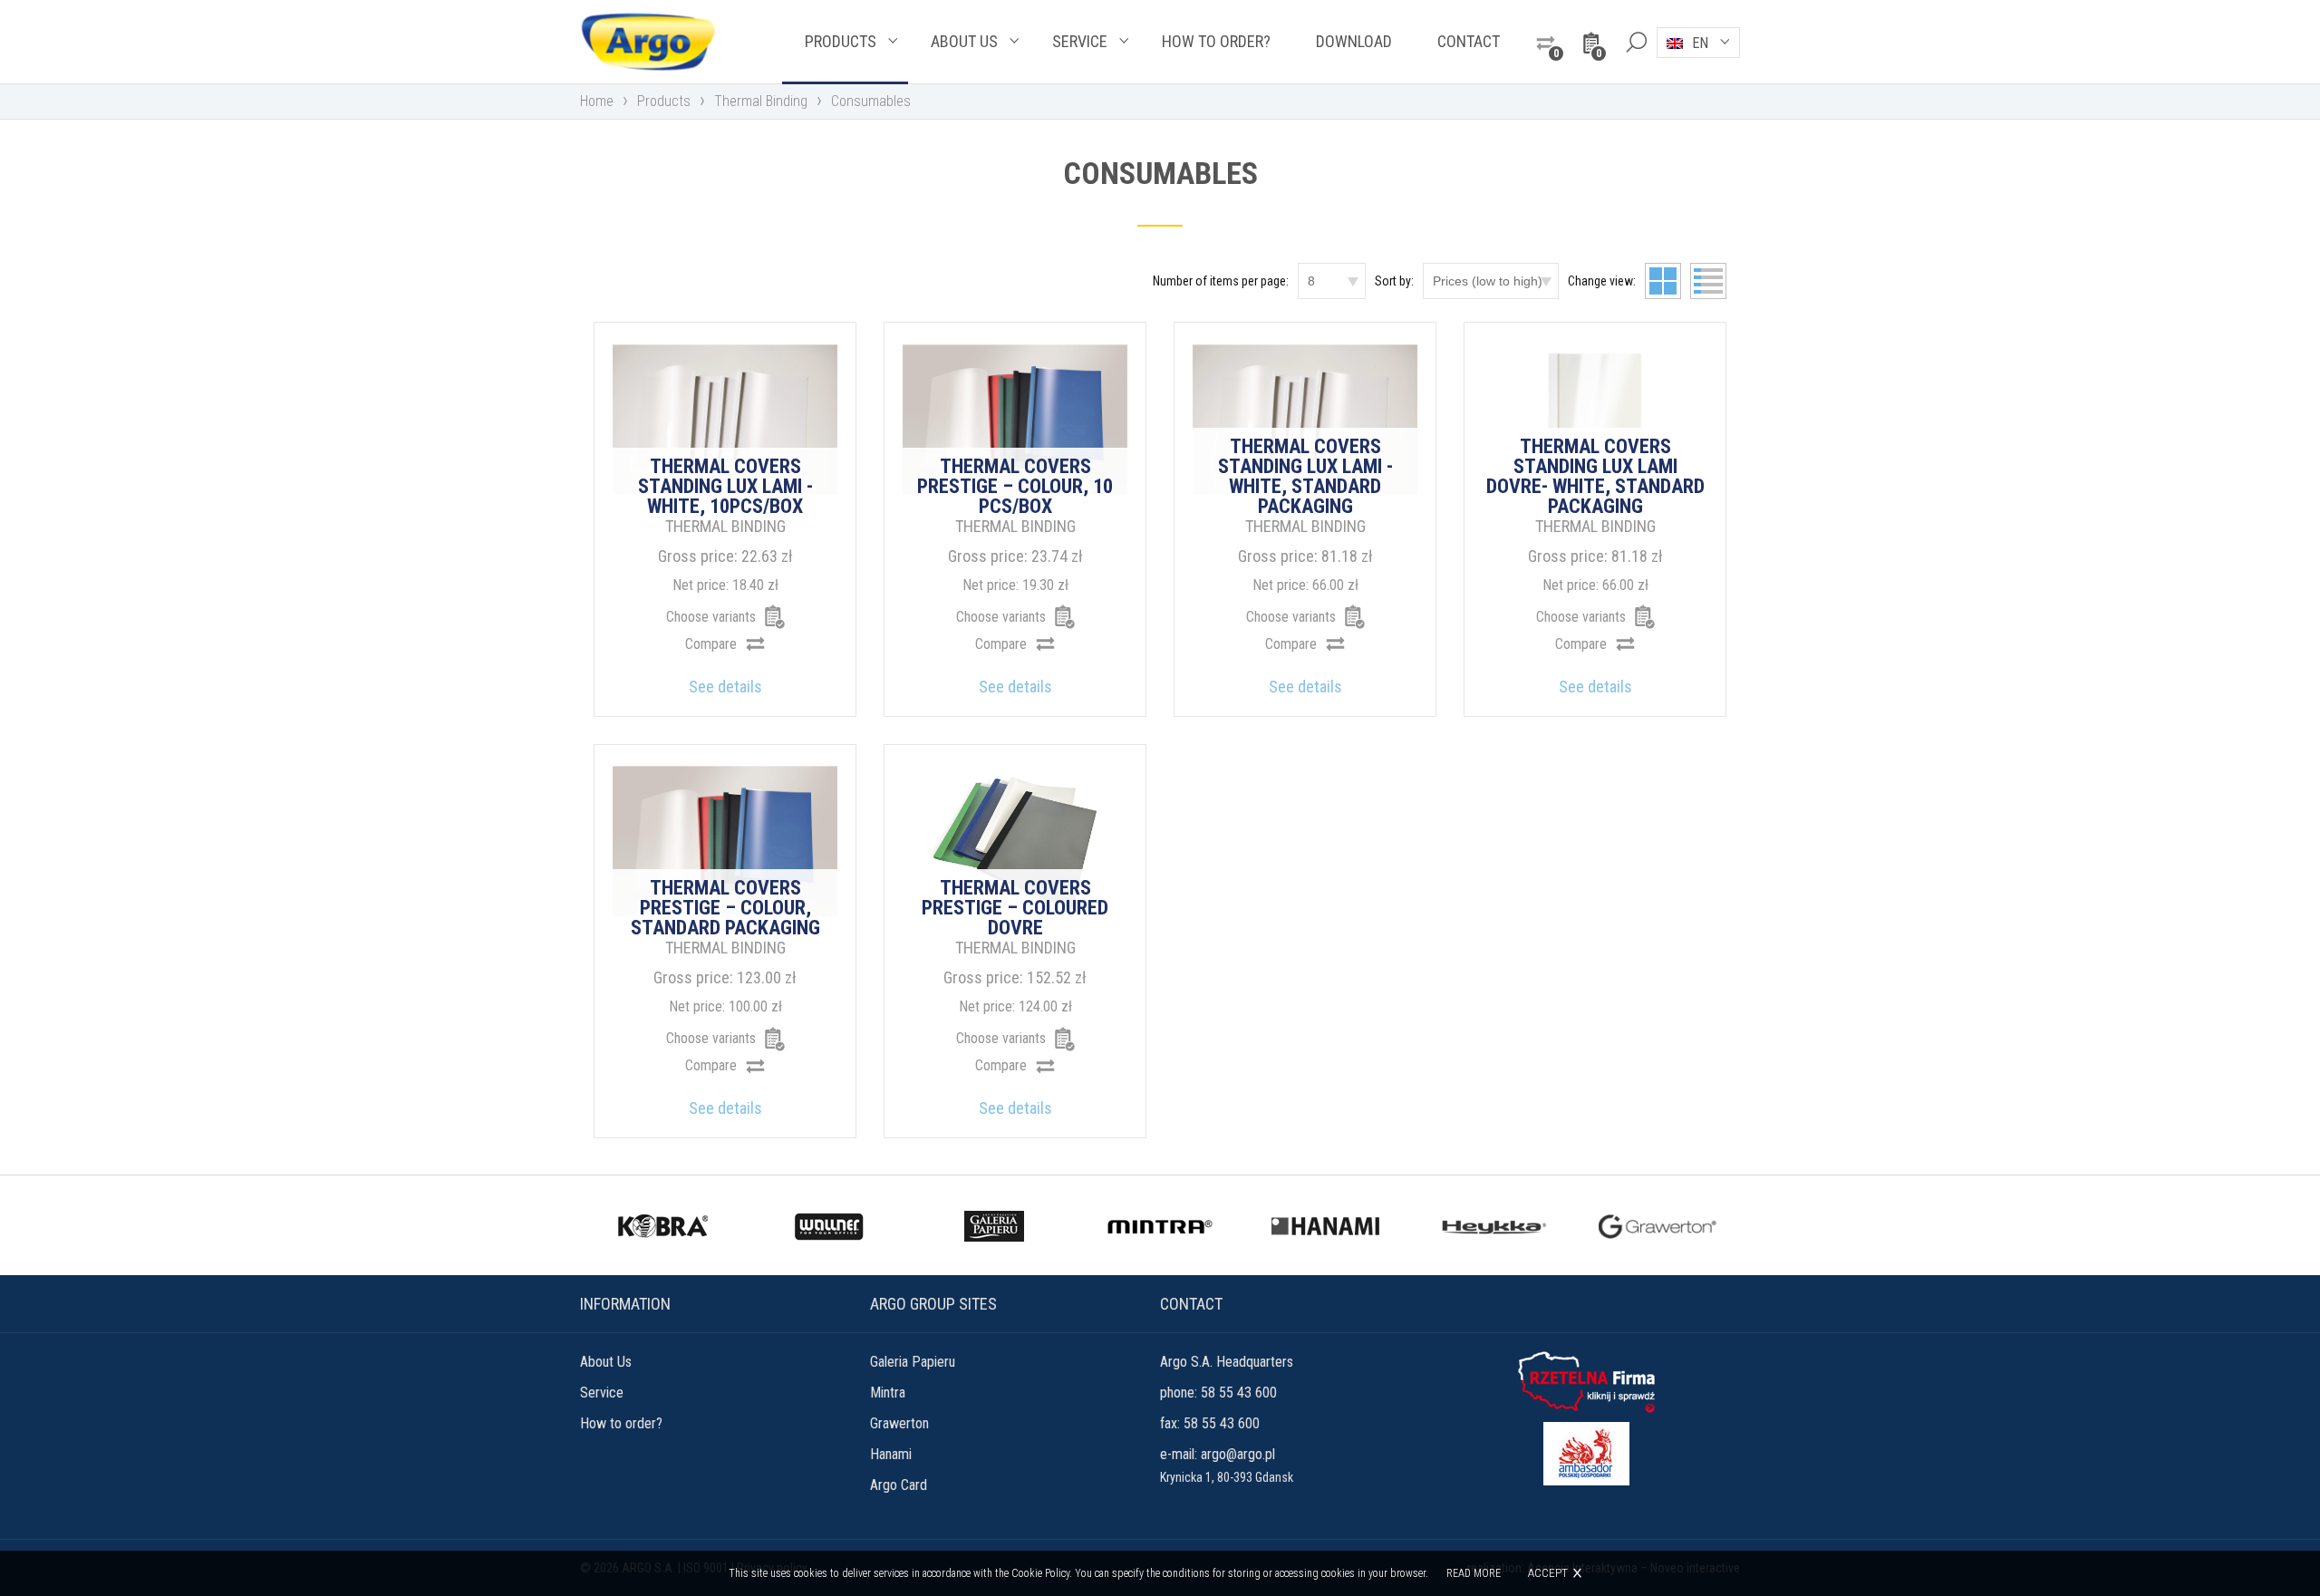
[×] (1636, 42)
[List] (1708, 281)
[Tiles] (1663, 281)
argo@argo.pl (1238, 1454)
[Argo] (648, 42)
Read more (1474, 1573)
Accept (1548, 1573)
